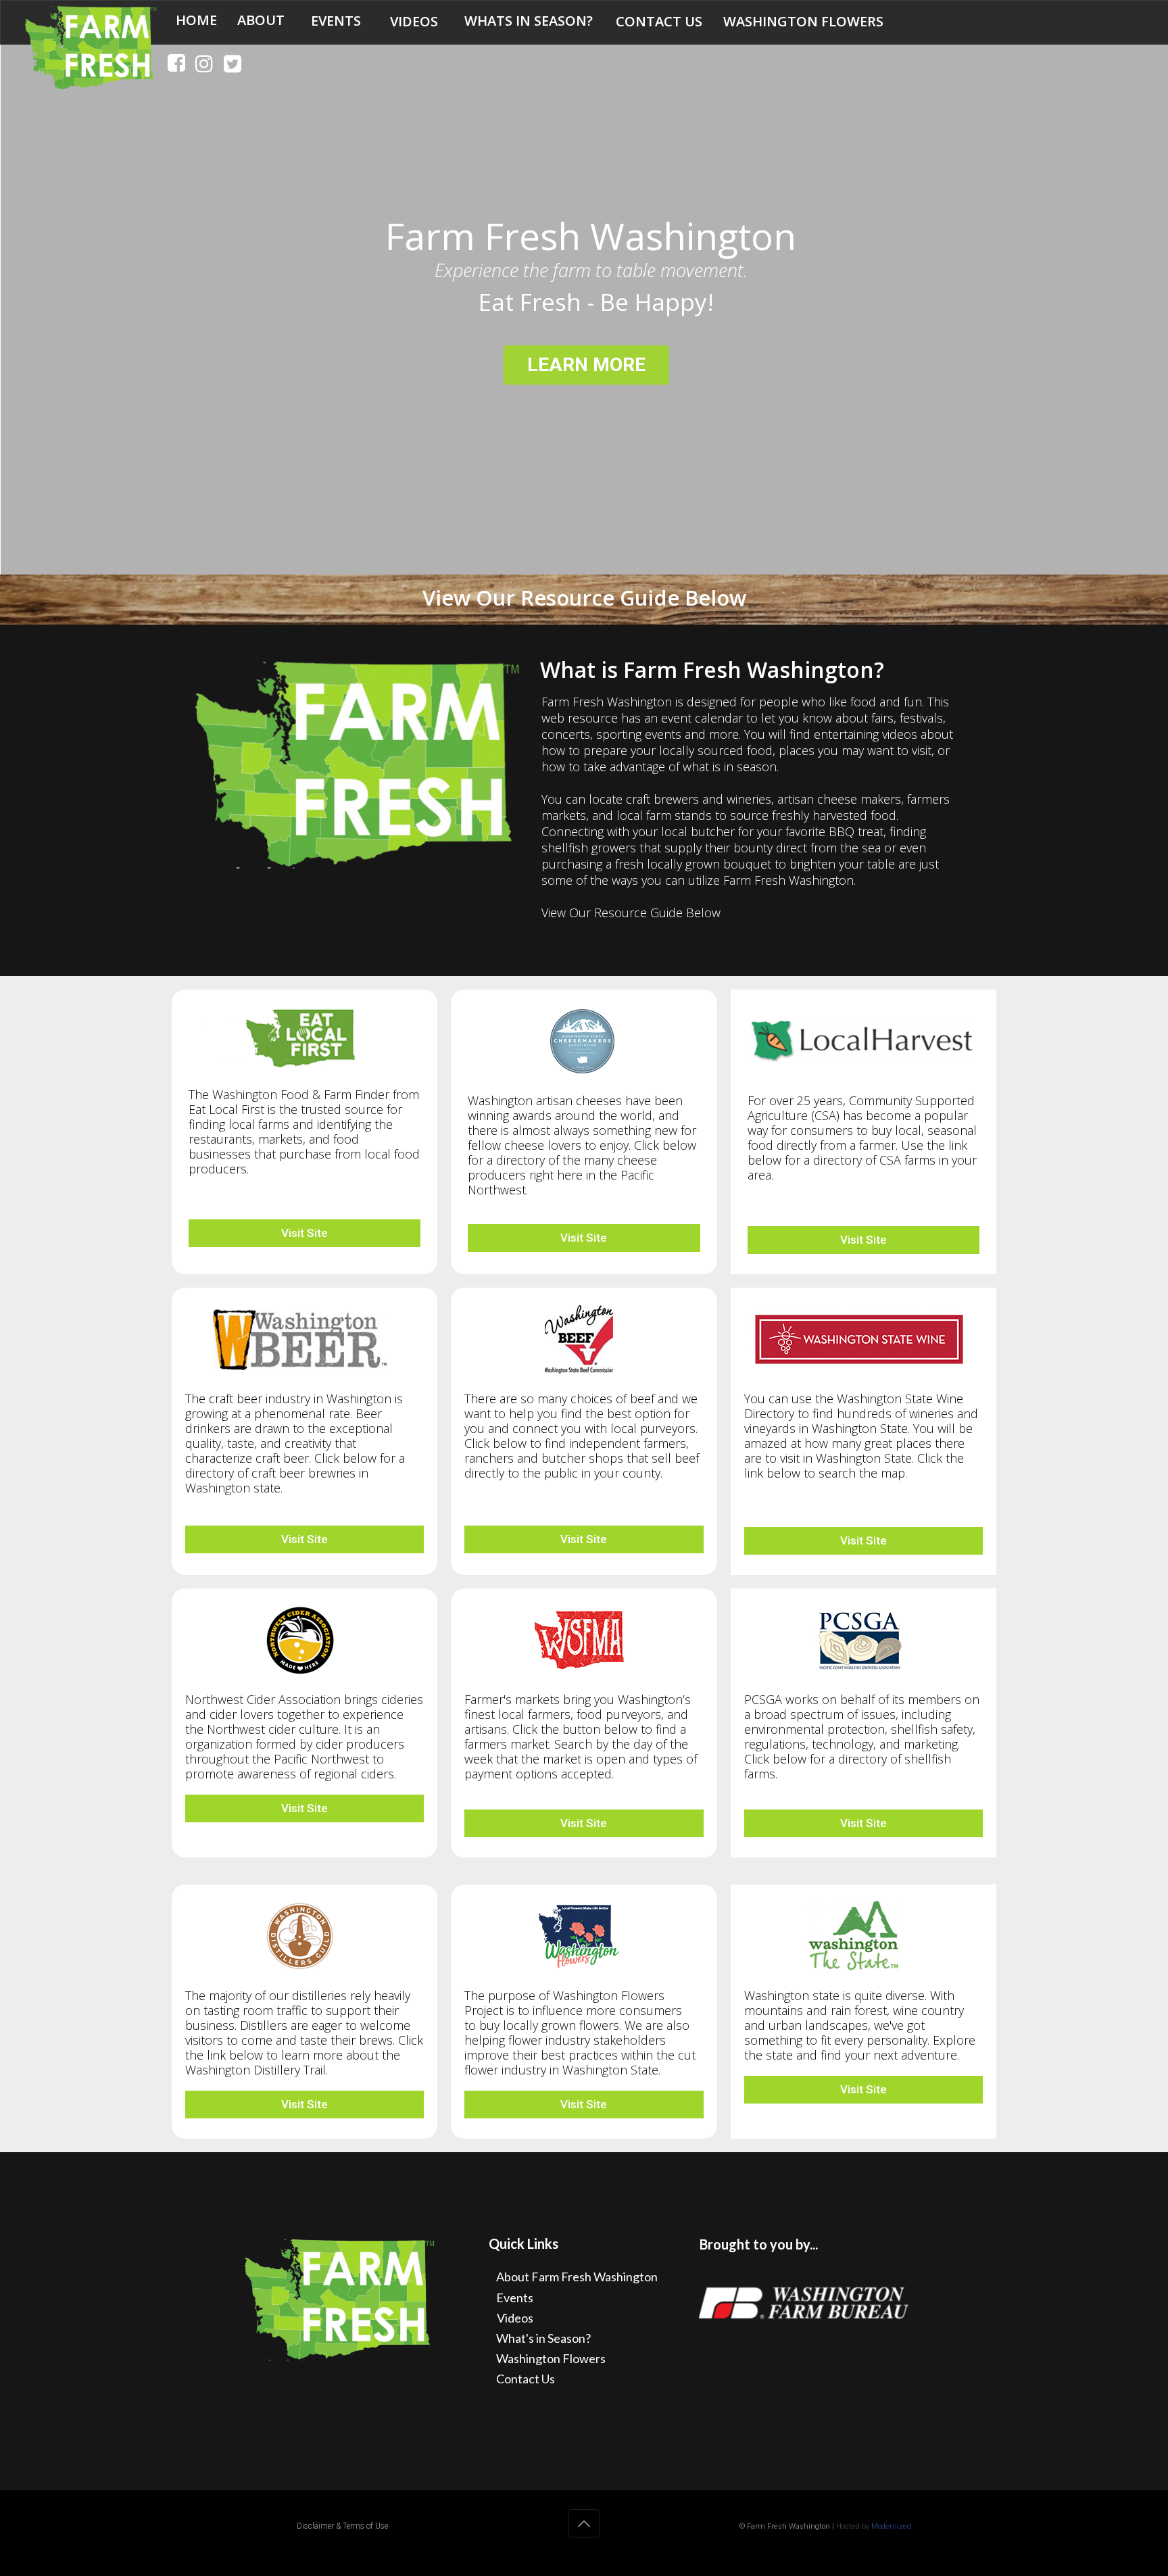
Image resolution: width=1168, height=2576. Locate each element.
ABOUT (261, 20)
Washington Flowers (551, 2358)
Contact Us (526, 2379)
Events (515, 2298)
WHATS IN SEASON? (529, 21)
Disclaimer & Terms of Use (342, 2526)
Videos (515, 2318)
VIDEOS (414, 22)
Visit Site (305, 1233)
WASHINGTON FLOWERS (803, 22)
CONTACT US (659, 22)
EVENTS (336, 21)
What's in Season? (543, 2338)
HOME (196, 20)
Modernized (891, 2526)
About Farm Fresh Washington (577, 2277)
